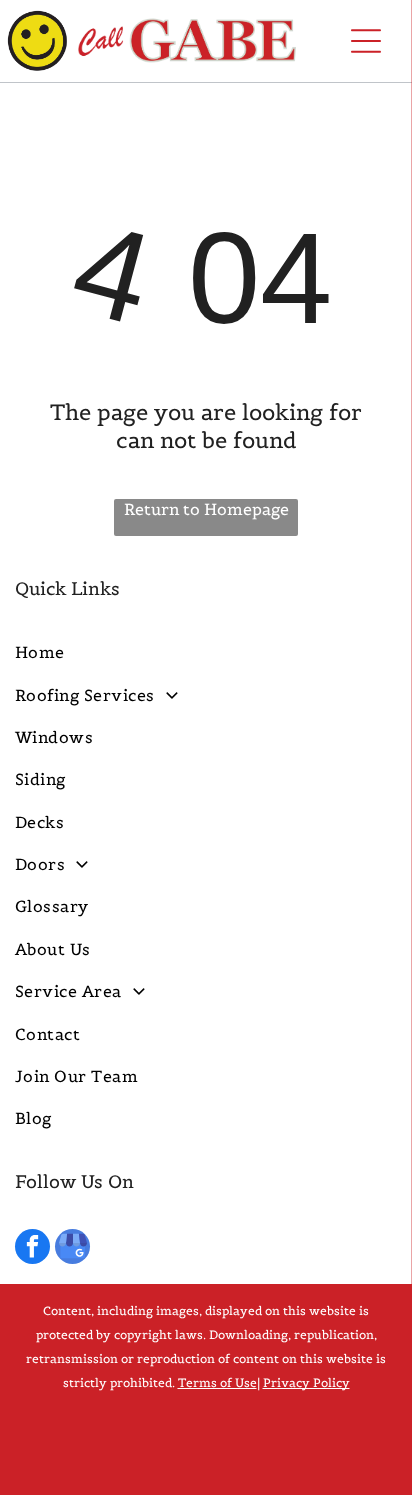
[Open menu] (366, 41)
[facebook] (32, 1249)
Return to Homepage (206, 509)
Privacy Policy (306, 1382)
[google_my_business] (72, 1249)
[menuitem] (206, 652)
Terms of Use (217, 1382)
